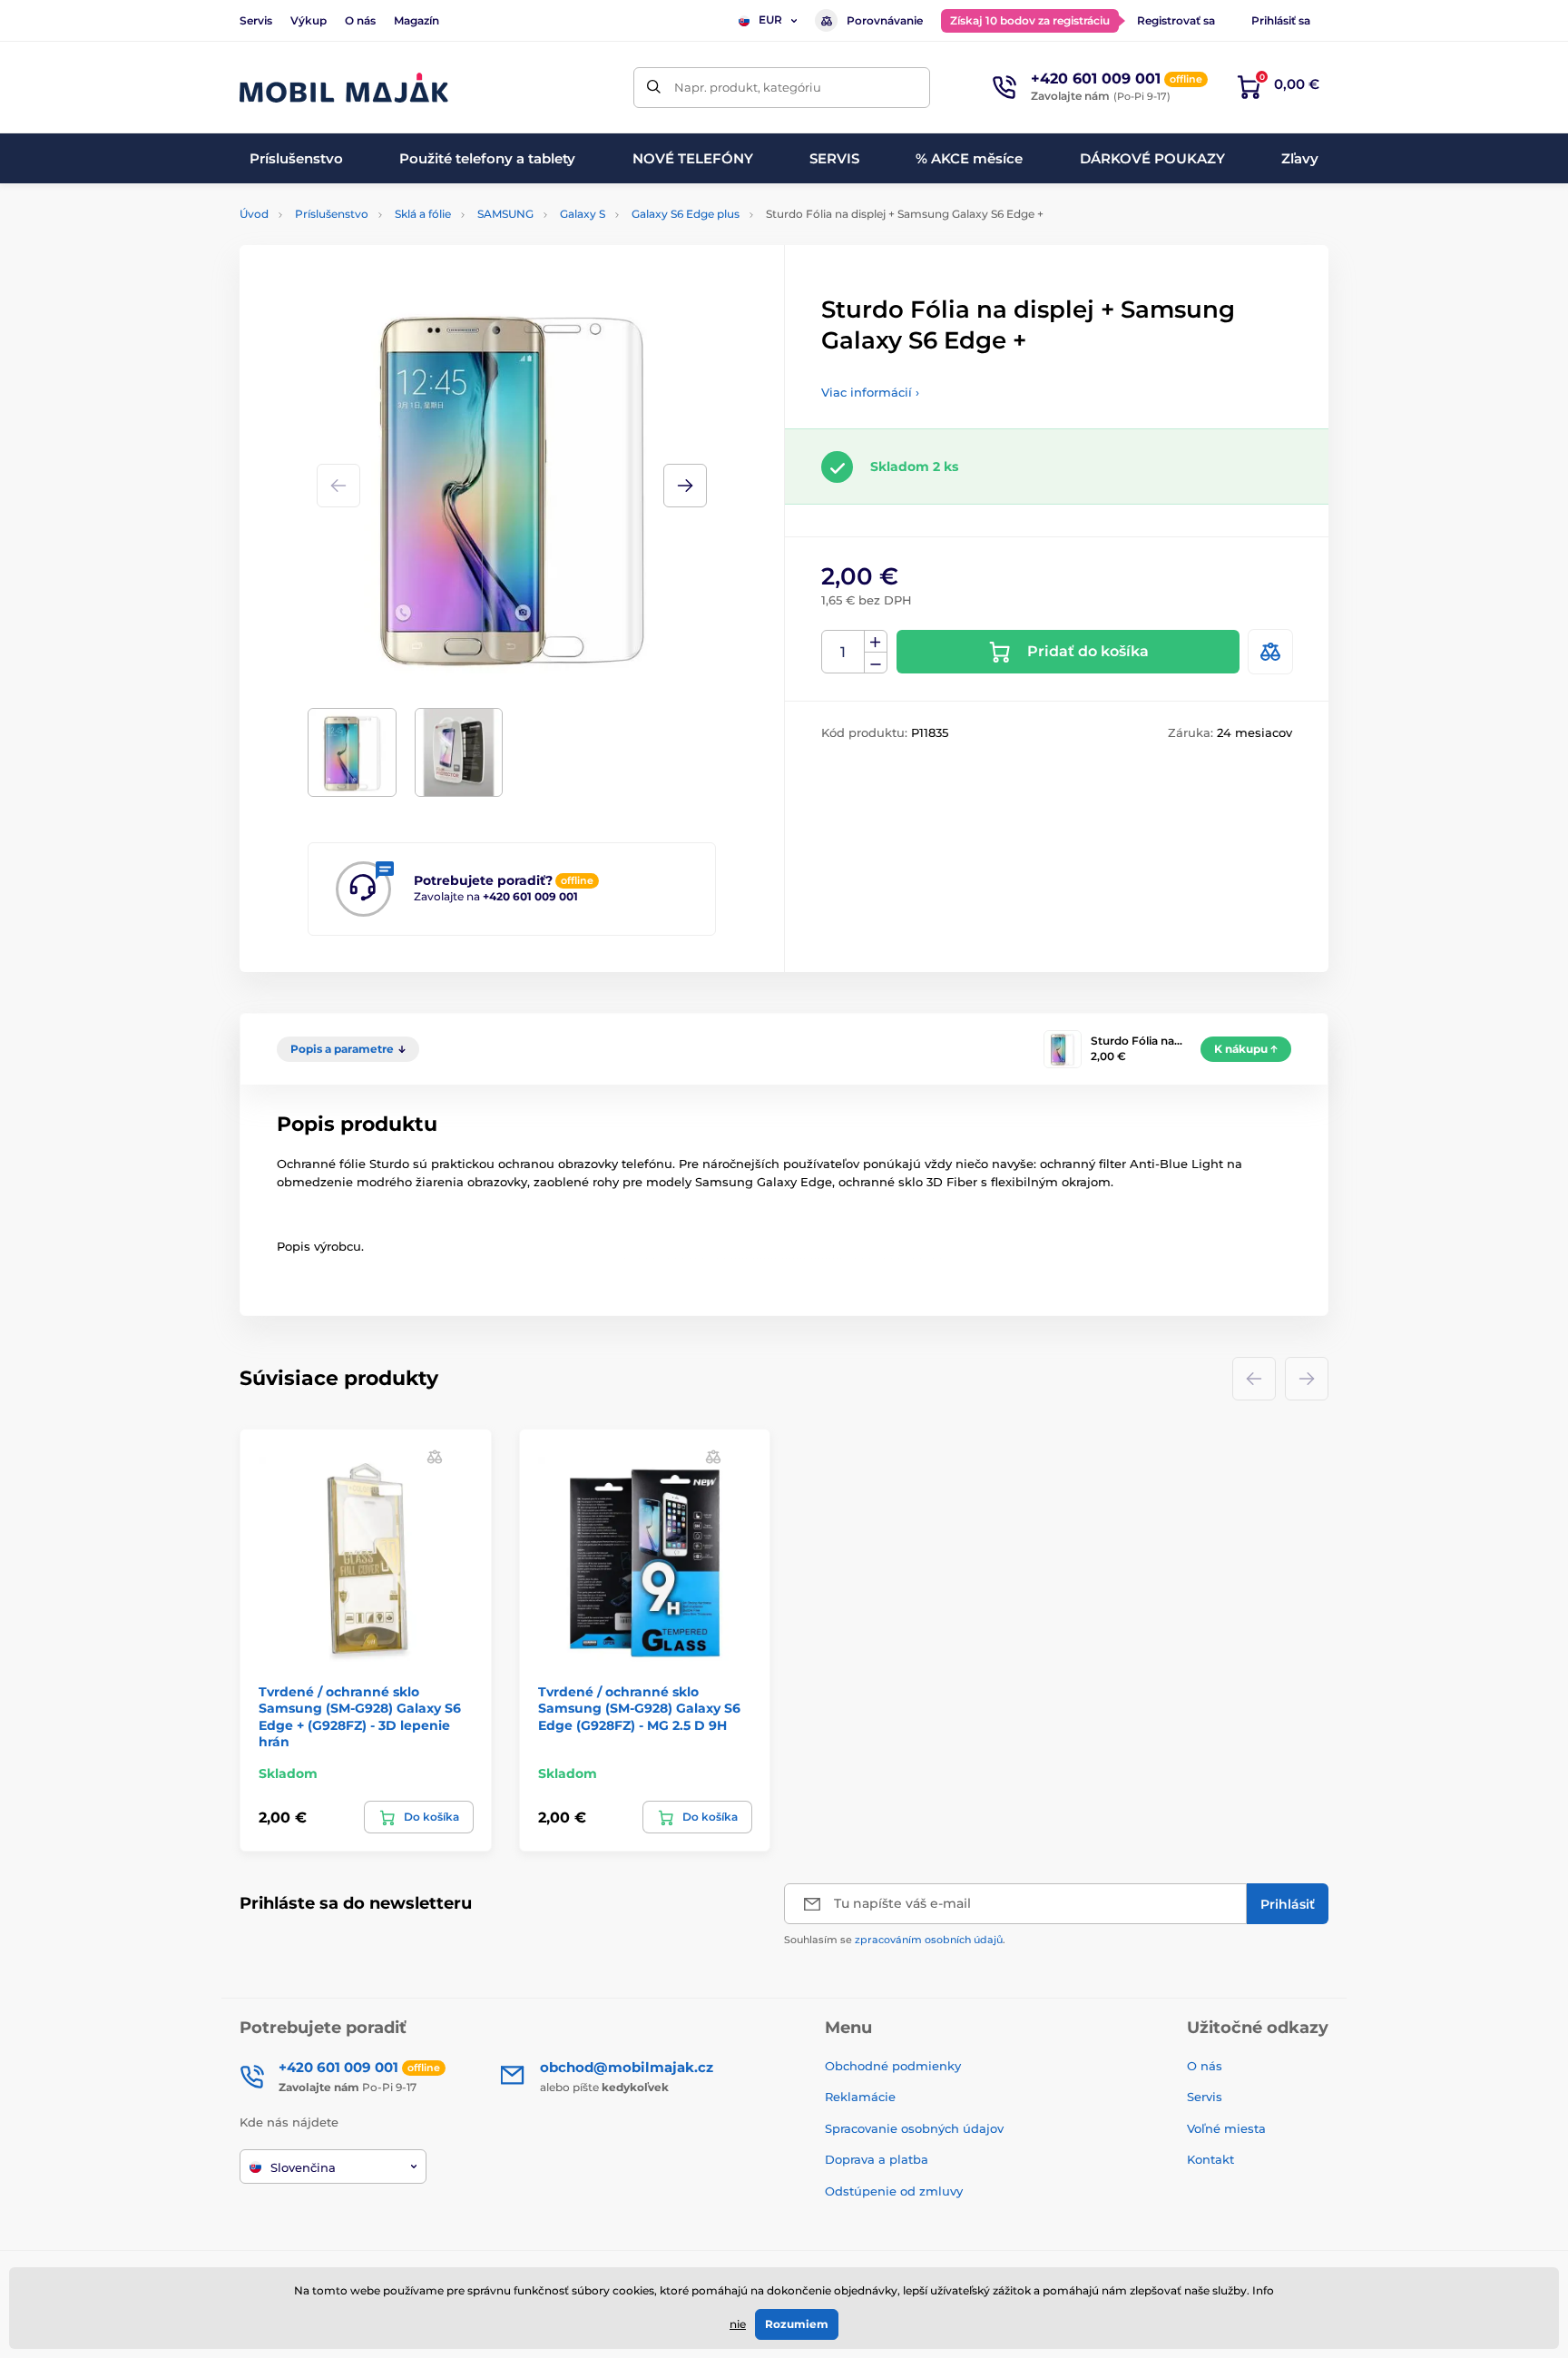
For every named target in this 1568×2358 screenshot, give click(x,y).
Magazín (416, 20)
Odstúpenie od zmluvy (896, 2191)
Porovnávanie (885, 20)
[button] (685, 486)
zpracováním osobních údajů (929, 1940)
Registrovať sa (1176, 20)
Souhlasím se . (895, 1940)
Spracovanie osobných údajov (914, 2128)
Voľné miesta (1226, 2128)
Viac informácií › (870, 392)
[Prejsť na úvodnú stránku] (344, 88)
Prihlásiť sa (1281, 20)
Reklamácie (860, 2097)
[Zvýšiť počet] (876, 642)
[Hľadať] (654, 88)
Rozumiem (797, 2324)
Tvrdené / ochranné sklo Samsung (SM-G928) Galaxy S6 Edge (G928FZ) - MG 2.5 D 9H (639, 1708)
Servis (256, 20)
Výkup (309, 20)
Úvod (254, 214)
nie (738, 2324)
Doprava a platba (877, 2159)
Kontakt (1210, 2159)
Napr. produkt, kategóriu (748, 87)
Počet (843, 652)
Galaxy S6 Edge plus (686, 214)
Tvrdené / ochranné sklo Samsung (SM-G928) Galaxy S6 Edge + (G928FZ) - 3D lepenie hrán (360, 1717)
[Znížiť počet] (876, 663)
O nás (360, 20)
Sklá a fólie (423, 214)
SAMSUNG (505, 214)
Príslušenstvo (332, 214)
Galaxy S (583, 214)
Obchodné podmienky (893, 2066)
